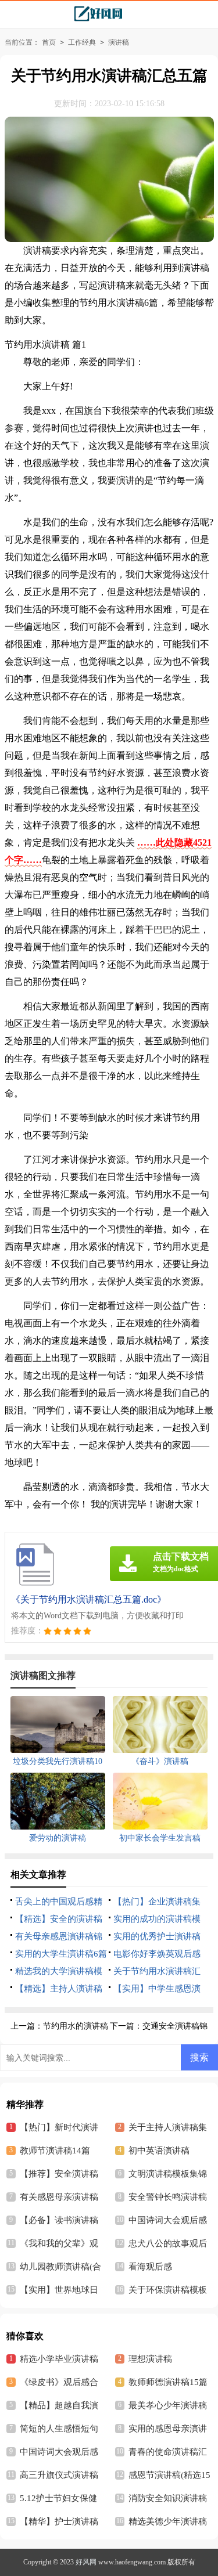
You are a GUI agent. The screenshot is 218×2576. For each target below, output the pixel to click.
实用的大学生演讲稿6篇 (61, 1954)
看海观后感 (150, 2267)
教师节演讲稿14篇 (55, 2151)
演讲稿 (119, 42)
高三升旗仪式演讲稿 (59, 2475)
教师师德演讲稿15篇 (168, 2382)
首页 (49, 42)
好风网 (86, 2562)
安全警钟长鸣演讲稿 (168, 2197)
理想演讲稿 (150, 2359)
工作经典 (82, 42)
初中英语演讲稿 (159, 2151)
